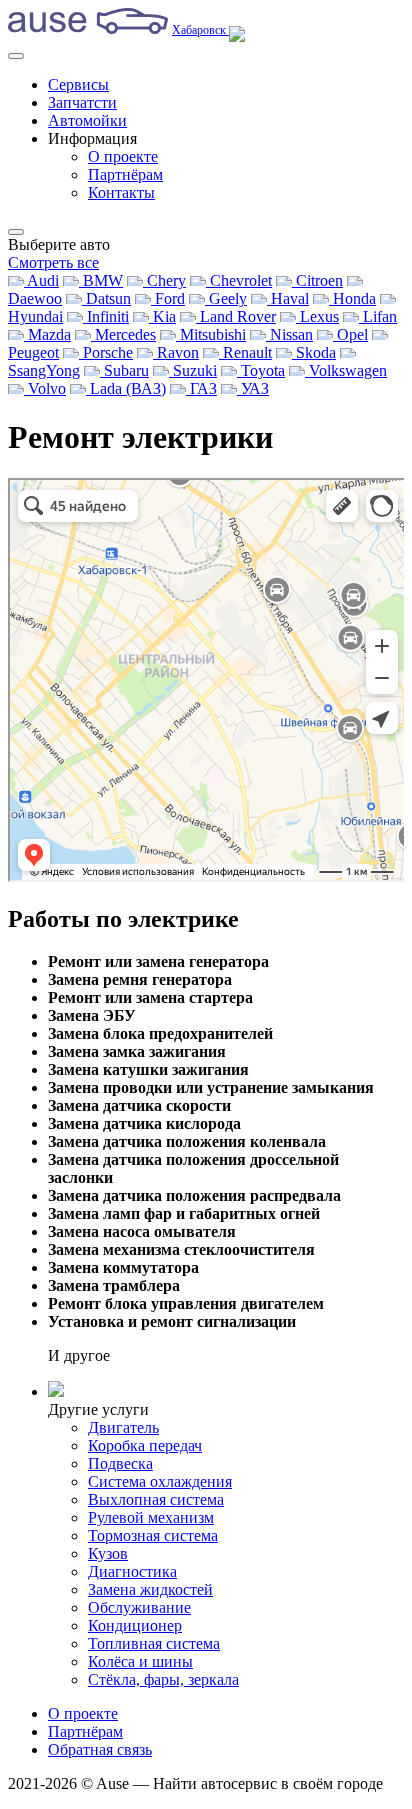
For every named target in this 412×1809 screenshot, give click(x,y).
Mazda (47, 334)
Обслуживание (139, 1607)
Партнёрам (125, 174)
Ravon (176, 352)
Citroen (317, 280)
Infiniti (106, 316)
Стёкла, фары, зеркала (163, 1679)
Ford (168, 298)
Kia (162, 316)
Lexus (317, 316)
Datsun (106, 298)
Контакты (121, 192)
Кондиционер (135, 1625)
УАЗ (253, 388)
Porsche (106, 352)
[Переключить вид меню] (16, 232)
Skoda (314, 352)
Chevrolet (239, 280)
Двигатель (123, 1427)
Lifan (378, 316)
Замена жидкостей (150, 1589)
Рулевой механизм (151, 1517)
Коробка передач (145, 1445)
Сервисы (78, 84)
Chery (164, 280)
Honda (352, 298)
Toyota (261, 370)
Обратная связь (100, 1749)
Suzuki (193, 370)
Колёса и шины (140, 1661)
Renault (245, 352)
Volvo (45, 388)
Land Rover (236, 316)
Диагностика (132, 1571)
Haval (288, 298)
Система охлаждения (160, 1481)
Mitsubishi (211, 334)
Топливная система (154, 1643)
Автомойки (87, 120)
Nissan (289, 334)
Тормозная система (153, 1535)
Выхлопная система (156, 1499)
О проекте (123, 156)
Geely (226, 298)
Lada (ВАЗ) (126, 388)
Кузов (108, 1553)
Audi (41, 280)
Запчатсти (82, 102)
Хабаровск (200, 30)
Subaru (124, 370)
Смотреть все (53, 262)
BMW (101, 280)
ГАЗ (201, 388)
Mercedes (123, 334)
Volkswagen (346, 370)
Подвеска (120, 1463)
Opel (350, 334)
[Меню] (16, 56)
